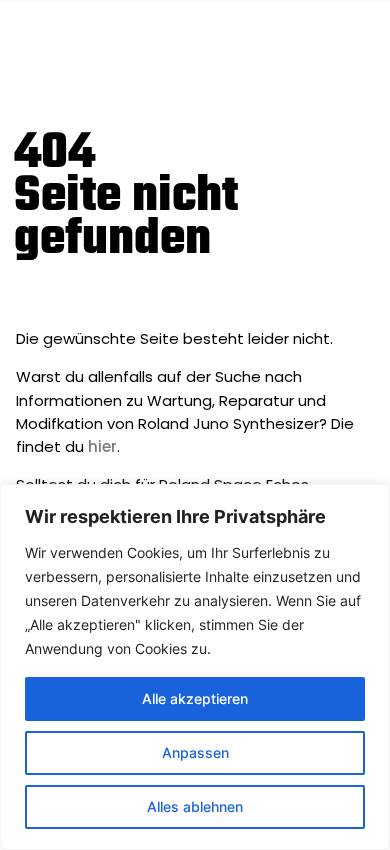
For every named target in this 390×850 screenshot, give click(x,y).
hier (102, 446)
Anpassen (195, 752)
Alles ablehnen (195, 806)
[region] (195, 667)
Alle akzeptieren (195, 698)
